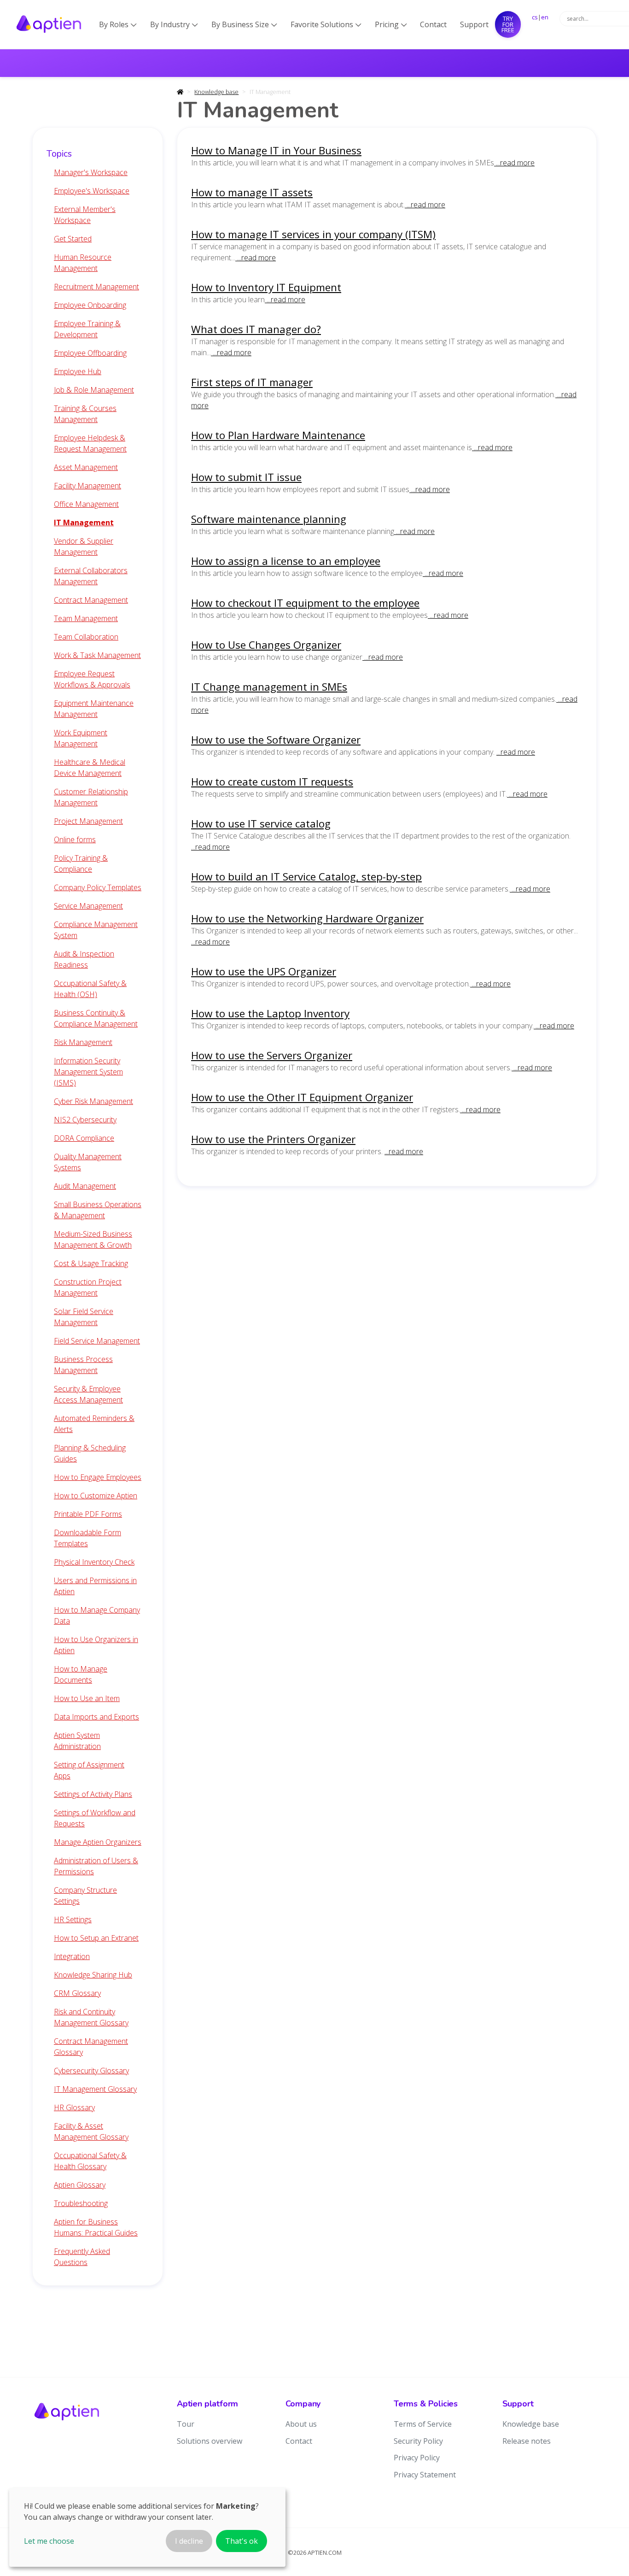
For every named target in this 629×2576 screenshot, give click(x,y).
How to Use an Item (87, 1698)
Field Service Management (97, 1341)
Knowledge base (216, 92)
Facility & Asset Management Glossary (91, 2131)
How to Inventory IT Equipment (266, 287)
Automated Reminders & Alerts (94, 1424)
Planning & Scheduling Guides (90, 1453)
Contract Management (91, 600)
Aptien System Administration (77, 1741)
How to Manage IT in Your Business (276, 150)
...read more (514, 163)
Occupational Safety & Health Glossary (90, 2161)
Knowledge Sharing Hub (93, 1975)
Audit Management (85, 1186)
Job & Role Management (94, 390)
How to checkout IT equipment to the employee (305, 603)
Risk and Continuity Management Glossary (91, 2017)
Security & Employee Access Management (88, 1394)
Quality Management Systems (88, 1162)
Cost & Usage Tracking (91, 1263)
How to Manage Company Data (97, 1615)
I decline (189, 2541)
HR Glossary (74, 2107)
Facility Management (87, 486)
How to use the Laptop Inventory (270, 1013)
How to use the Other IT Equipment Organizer (302, 1097)
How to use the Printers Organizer (273, 1139)
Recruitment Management (96, 287)
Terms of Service (423, 2424)
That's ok (242, 2541)
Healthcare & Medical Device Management (90, 768)
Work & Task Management (97, 655)
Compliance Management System (96, 930)
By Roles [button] (118, 24)
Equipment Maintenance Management (94, 709)
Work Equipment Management (81, 738)
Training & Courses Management (85, 414)
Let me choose (49, 2541)
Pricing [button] (391, 24)
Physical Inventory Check (94, 1562)
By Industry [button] (174, 24)
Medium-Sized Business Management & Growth (93, 1239)
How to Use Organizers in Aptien (96, 1645)
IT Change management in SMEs (269, 687)
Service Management (88, 906)
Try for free (508, 24)
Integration (72, 1956)
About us (301, 2424)
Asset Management (86, 467)
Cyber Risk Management (93, 1101)
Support (474, 24)
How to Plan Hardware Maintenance (278, 435)
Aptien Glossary (80, 2185)
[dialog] (147, 2527)
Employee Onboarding (90, 305)
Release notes (527, 2441)
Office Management (86, 504)
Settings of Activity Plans (93, 1794)
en (545, 17)
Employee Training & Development (87, 329)
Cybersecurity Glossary (91, 2071)
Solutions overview (210, 2441)
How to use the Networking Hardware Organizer (307, 918)
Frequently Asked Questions (82, 2257)
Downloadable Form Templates (87, 1538)
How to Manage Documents (81, 1674)
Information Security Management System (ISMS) (88, 1072)
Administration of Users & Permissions (96, 1866)
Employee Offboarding (90, 353)
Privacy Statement (425, 2475)
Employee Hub (78, 371)
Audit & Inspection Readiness (84, 959)
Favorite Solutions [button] (326, 24)
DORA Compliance (84, 1138)
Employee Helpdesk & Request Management (90, 443)
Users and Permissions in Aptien (95, 1586)
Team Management (86, 618)
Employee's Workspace (92, 191)
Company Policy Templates (98, 887)
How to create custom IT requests (272, 782)
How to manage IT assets (252, 192)
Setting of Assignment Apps (89, 1770)
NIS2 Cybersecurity (85, 1120)
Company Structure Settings (85, 1895)
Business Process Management (83, 1365)
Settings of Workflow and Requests (95, 1818)
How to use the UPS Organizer (264, 971)
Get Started (73, 239)
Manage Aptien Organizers (98, 1842)
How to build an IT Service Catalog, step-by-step (306, 877)
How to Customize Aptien (96, 1496)
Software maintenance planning (269, 519)
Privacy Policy (417, 2458)
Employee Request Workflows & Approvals (92, 679)
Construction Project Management (88, 1287)
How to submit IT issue (246, 477)
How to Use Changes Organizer (266, 645)
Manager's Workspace (91, 172)
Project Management (88, 821)
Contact (433, 24)
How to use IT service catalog (261, 824)
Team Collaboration (86, 637)
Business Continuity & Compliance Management (96, 1018)
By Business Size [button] (244, 24)
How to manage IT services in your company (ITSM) (313, 234)
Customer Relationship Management (91, 797)
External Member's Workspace (85, 215)
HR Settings (73, 1919)
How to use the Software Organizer (276, 740)
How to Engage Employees (98, 1477)
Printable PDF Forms (88, 1514)
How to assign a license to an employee (286, 561)
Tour (186, 2424)
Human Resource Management (83, 263)
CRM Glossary (77, 1993)
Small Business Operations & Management (98, 1210)
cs (535, 17)
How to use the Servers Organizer (272, 1055)
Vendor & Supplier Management (84, 546)
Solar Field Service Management (84, 1317)
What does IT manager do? (256, 329)
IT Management (84, 522)
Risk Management (83, 1042)
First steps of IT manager (252, 382)
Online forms (75, 839)
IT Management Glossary (95, 2089)
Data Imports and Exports (96, 1717)
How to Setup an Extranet (96, 1938)
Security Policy (418, 2441)
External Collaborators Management (91, 576)
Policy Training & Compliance (81, 863)
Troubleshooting (81, 2203)
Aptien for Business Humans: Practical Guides (96, 2227)
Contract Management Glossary (91, 2047)
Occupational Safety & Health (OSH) (90, 989)
